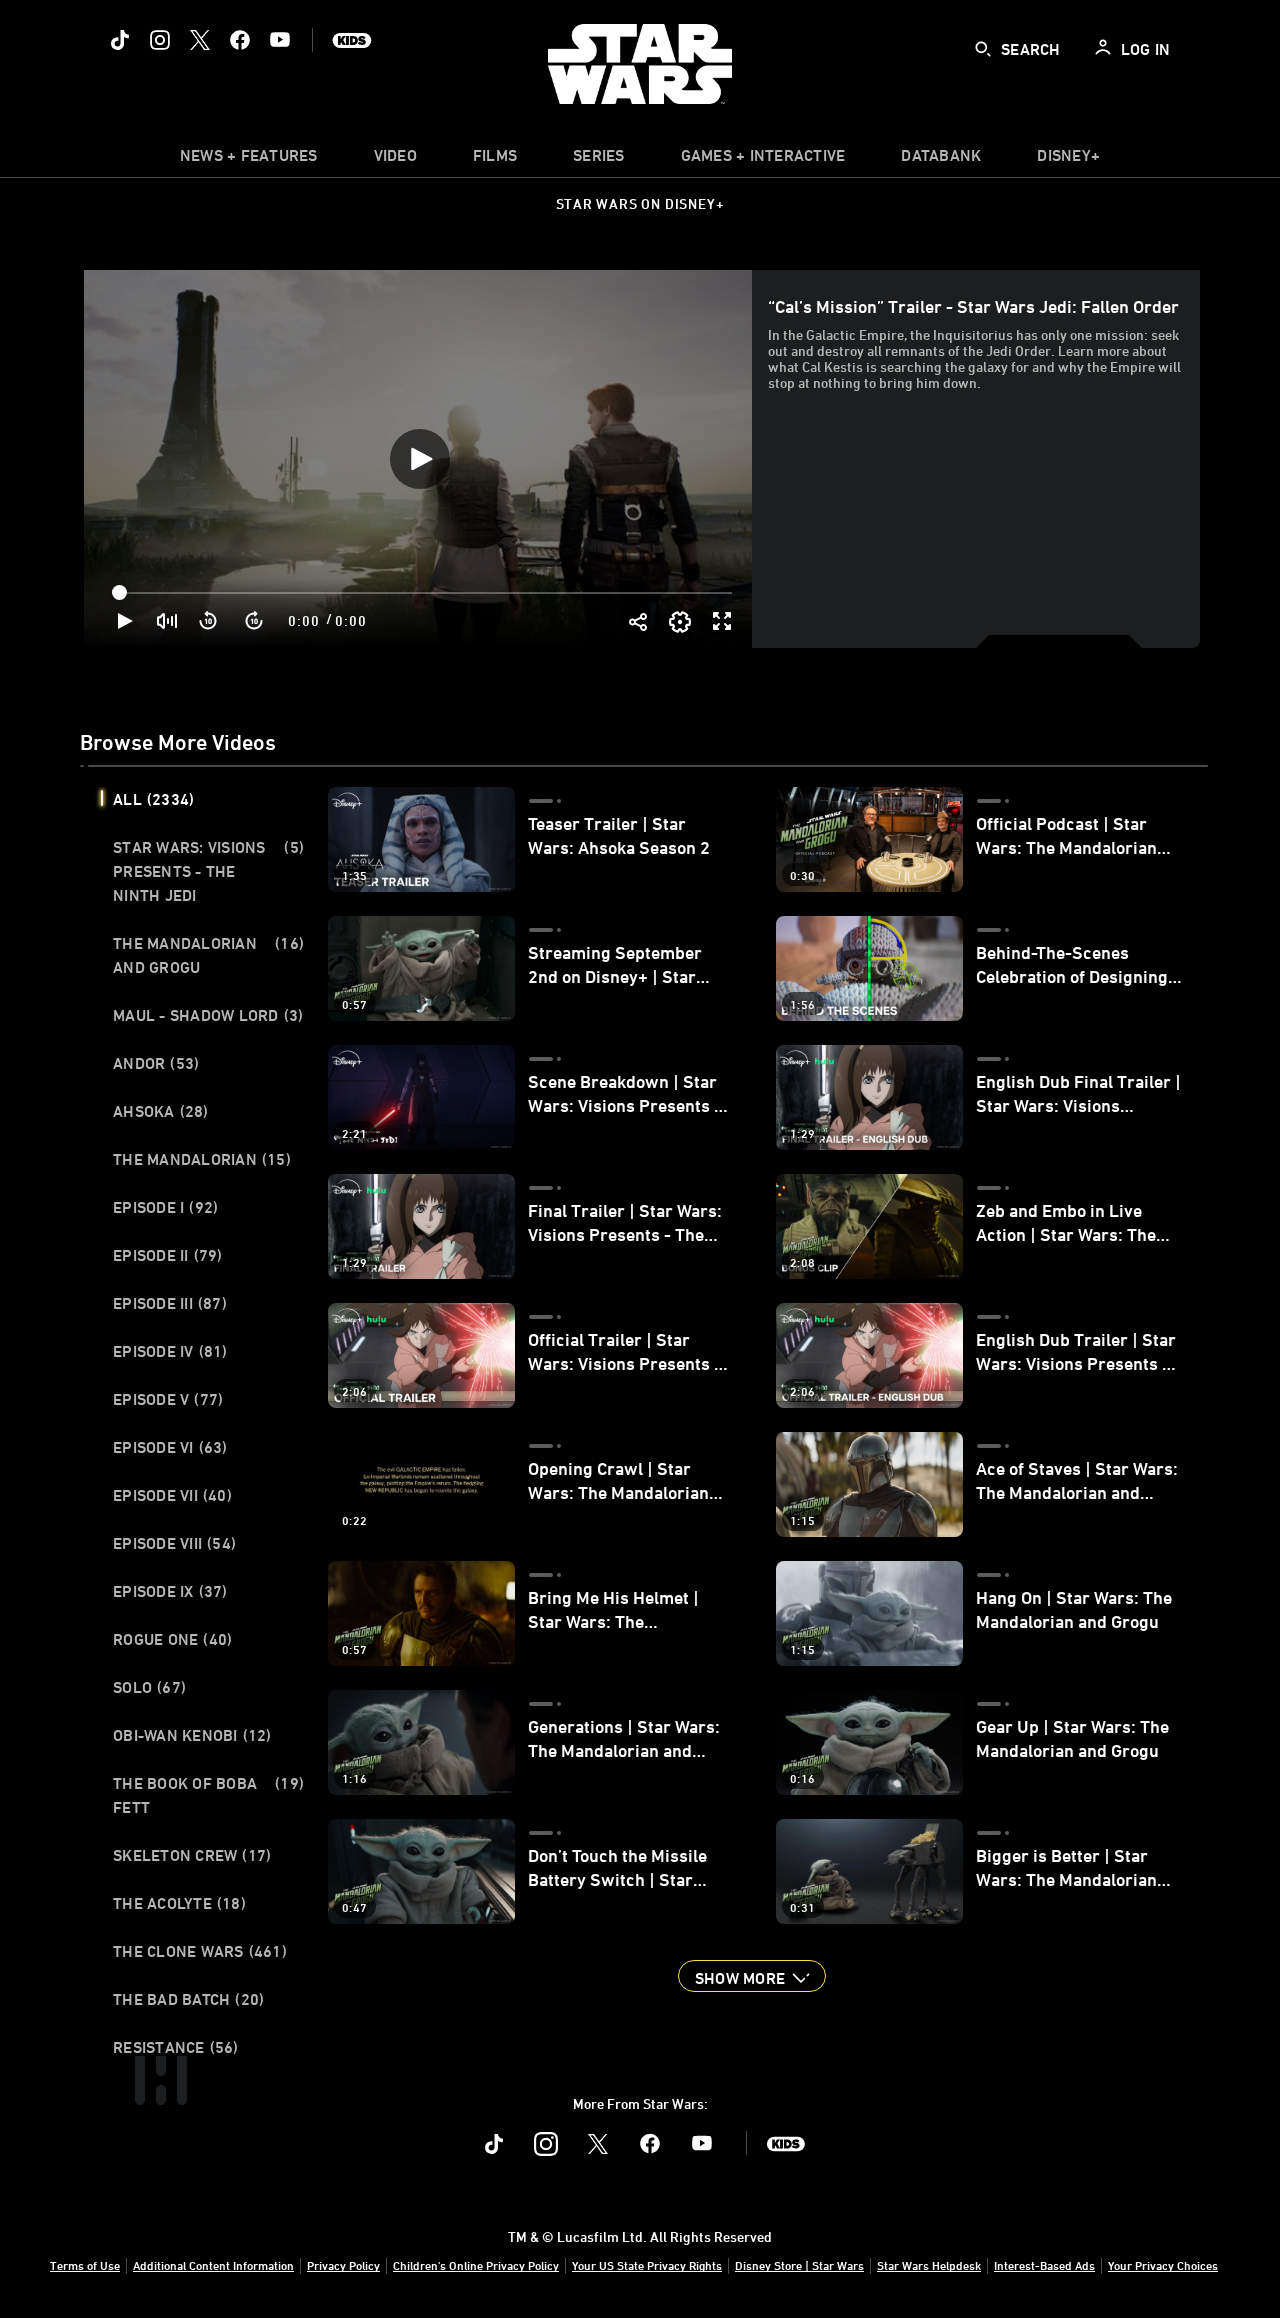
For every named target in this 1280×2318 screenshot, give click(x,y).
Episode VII (172, 1495)
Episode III (170, 1303)
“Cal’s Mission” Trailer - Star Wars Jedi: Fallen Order (973, 306)
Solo (149, 1687)
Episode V (168, 1399)
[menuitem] (395, 160)
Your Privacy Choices (1163, 2265)
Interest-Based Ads (1044, 2265)
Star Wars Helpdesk (929, 2265)
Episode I (165, 1207)
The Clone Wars (200, 1951)
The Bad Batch (188, 1999)
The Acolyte (179, 1903)
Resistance (176, 2047)
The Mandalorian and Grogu (208, 955)
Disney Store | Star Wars (799, 2265)
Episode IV (170, 1351)
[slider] (424, 593)
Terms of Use (85, 2265)
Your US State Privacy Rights (647, 2265)
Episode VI (170, 1447)
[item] (249, 160)
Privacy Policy (343, 2265)
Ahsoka (161, 1111)
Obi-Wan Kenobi (192, 1735)
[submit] (983, 49)
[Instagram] (160, 40)
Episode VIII (174, 1543)
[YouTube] (280, 40)
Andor (156, 1063)
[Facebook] (240, 40)
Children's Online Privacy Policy (476, 2265)
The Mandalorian (202, 1159)
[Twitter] (200, 40)
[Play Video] (420, 459)
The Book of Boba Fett (208, 1795)
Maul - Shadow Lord (208, 1015)
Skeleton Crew (192, 1855)
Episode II (168, 1255)
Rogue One (172, 1639)
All (153, 799)
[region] (420, 459)
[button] (209, 621)
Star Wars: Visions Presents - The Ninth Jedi (208, 871)
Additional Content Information (213, 2265)
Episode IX (170, 1591)
